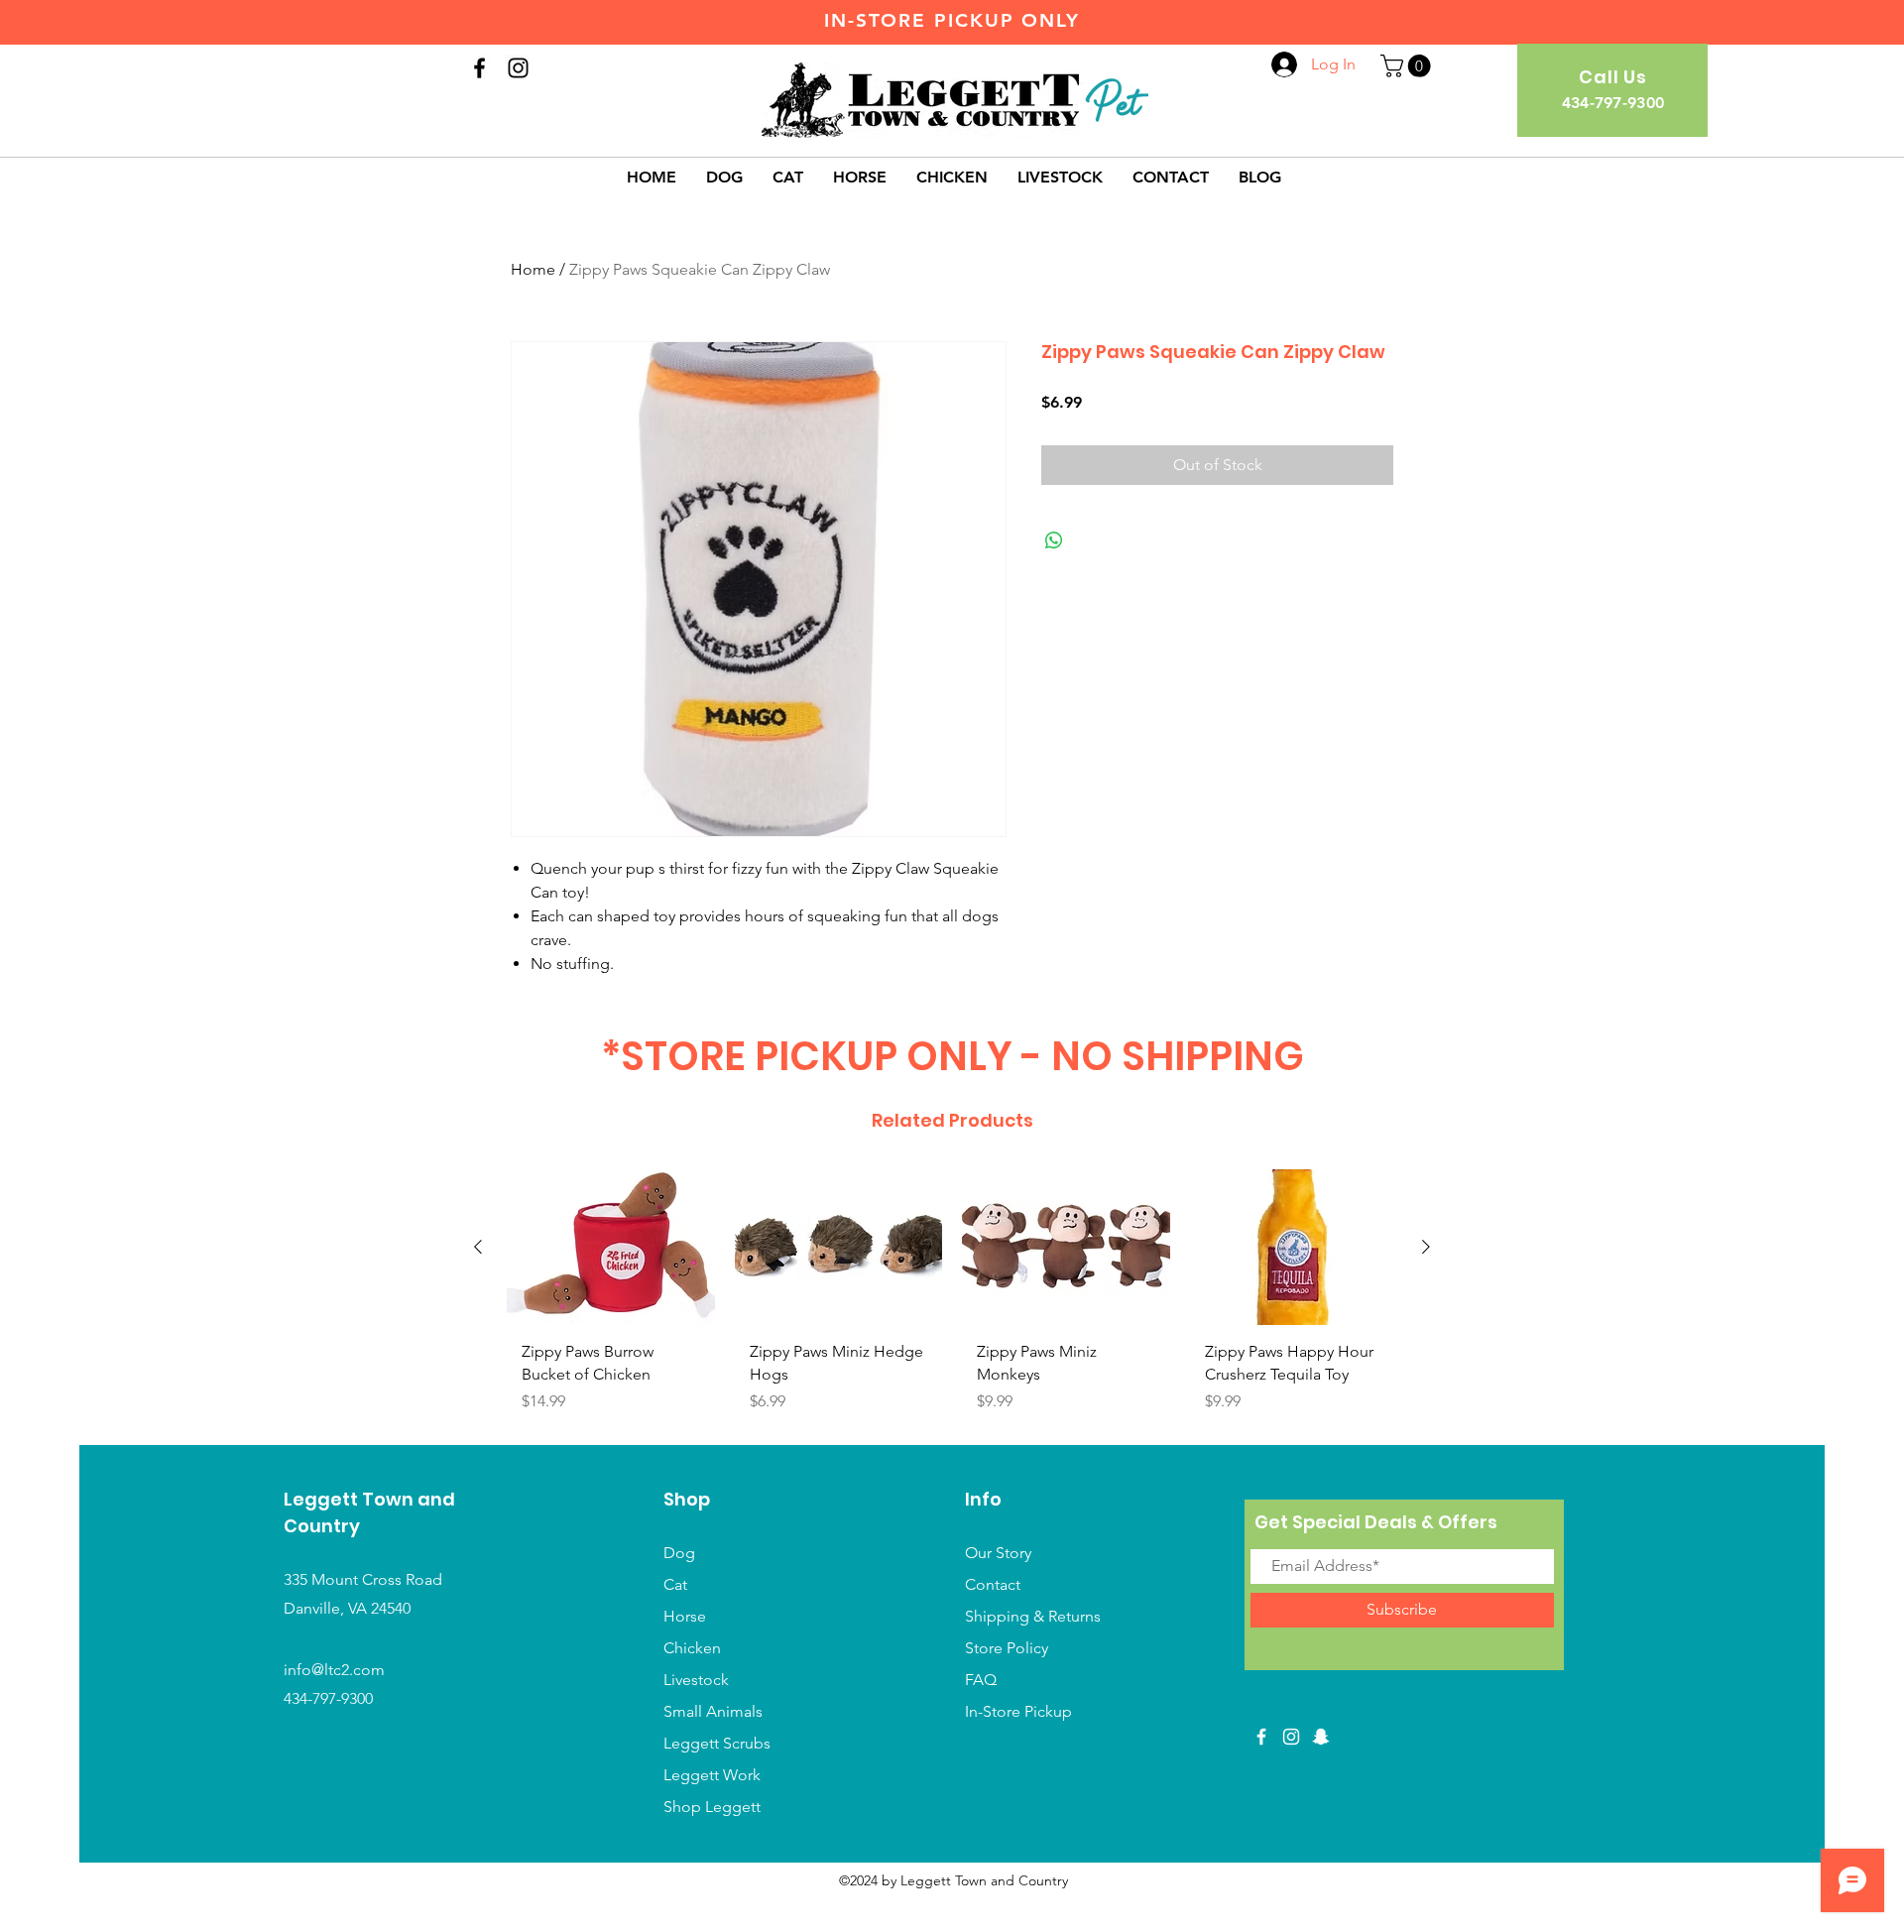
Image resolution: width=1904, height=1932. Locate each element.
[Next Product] (1426, 1247)
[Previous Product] (478, 1247)
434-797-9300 (328, 1698)
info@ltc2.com (334, 1670)
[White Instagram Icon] (1291, 1737)
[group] (952, 1299)
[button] (1408, 66)
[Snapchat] (1321, 1737)
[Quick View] (611, 1247)
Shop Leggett (714, 1807)
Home (533, 269)
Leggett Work (712, 1775)
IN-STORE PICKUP (919, 20)
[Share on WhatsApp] (1054, 541)
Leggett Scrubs (717, 1743)
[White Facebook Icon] (1261, 1737)
